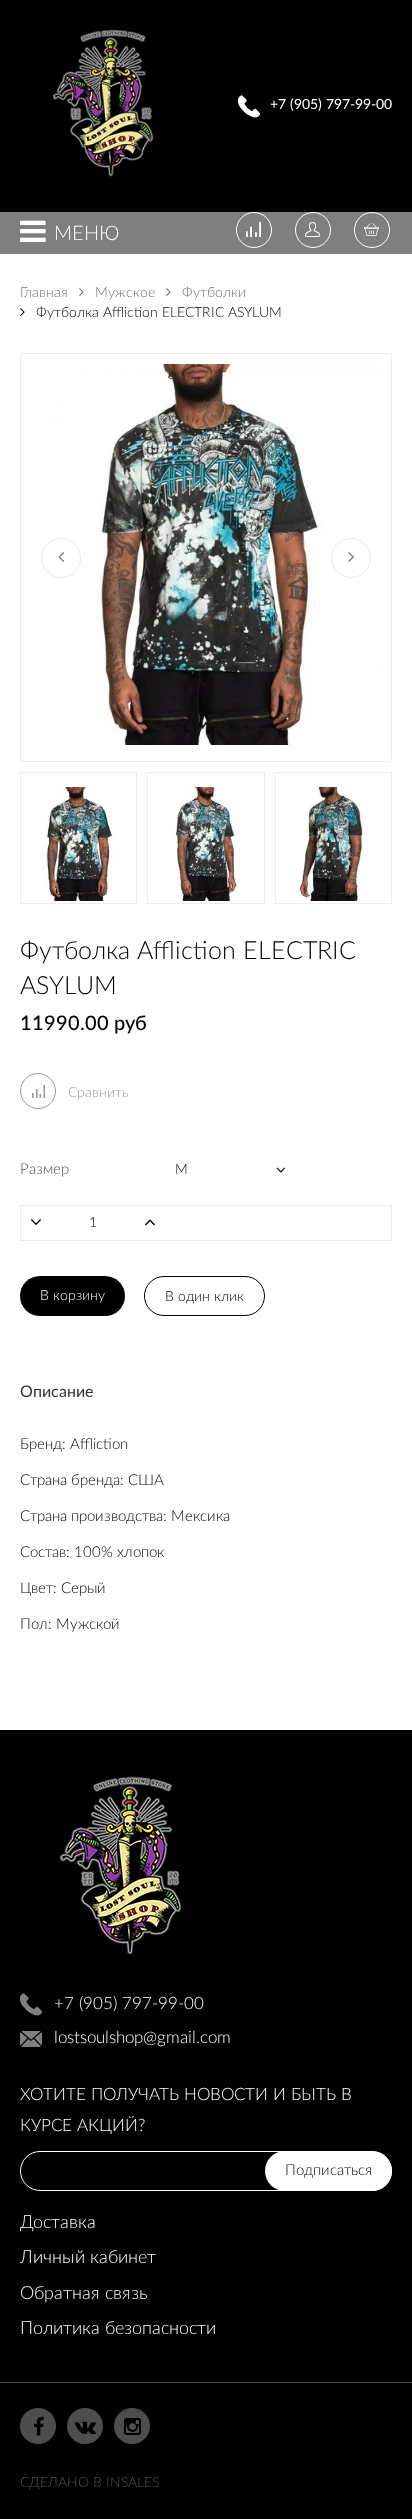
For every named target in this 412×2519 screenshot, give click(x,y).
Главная (44, 293)
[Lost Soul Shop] (103, 181)
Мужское (123, 293)
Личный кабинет (88, 2258)
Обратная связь (83, 2294)
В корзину (72, 1296)
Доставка (58, 2223)
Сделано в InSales (89, 2483)
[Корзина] (372, 232)
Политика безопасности (118, 2329)
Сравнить (96, 1093)
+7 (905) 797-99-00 (331, 105)
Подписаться (328, 2170)
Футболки (212, 293)
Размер (44, 1169)
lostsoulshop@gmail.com (142, 2037)
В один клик (204, 1297)
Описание (56, 1392)
